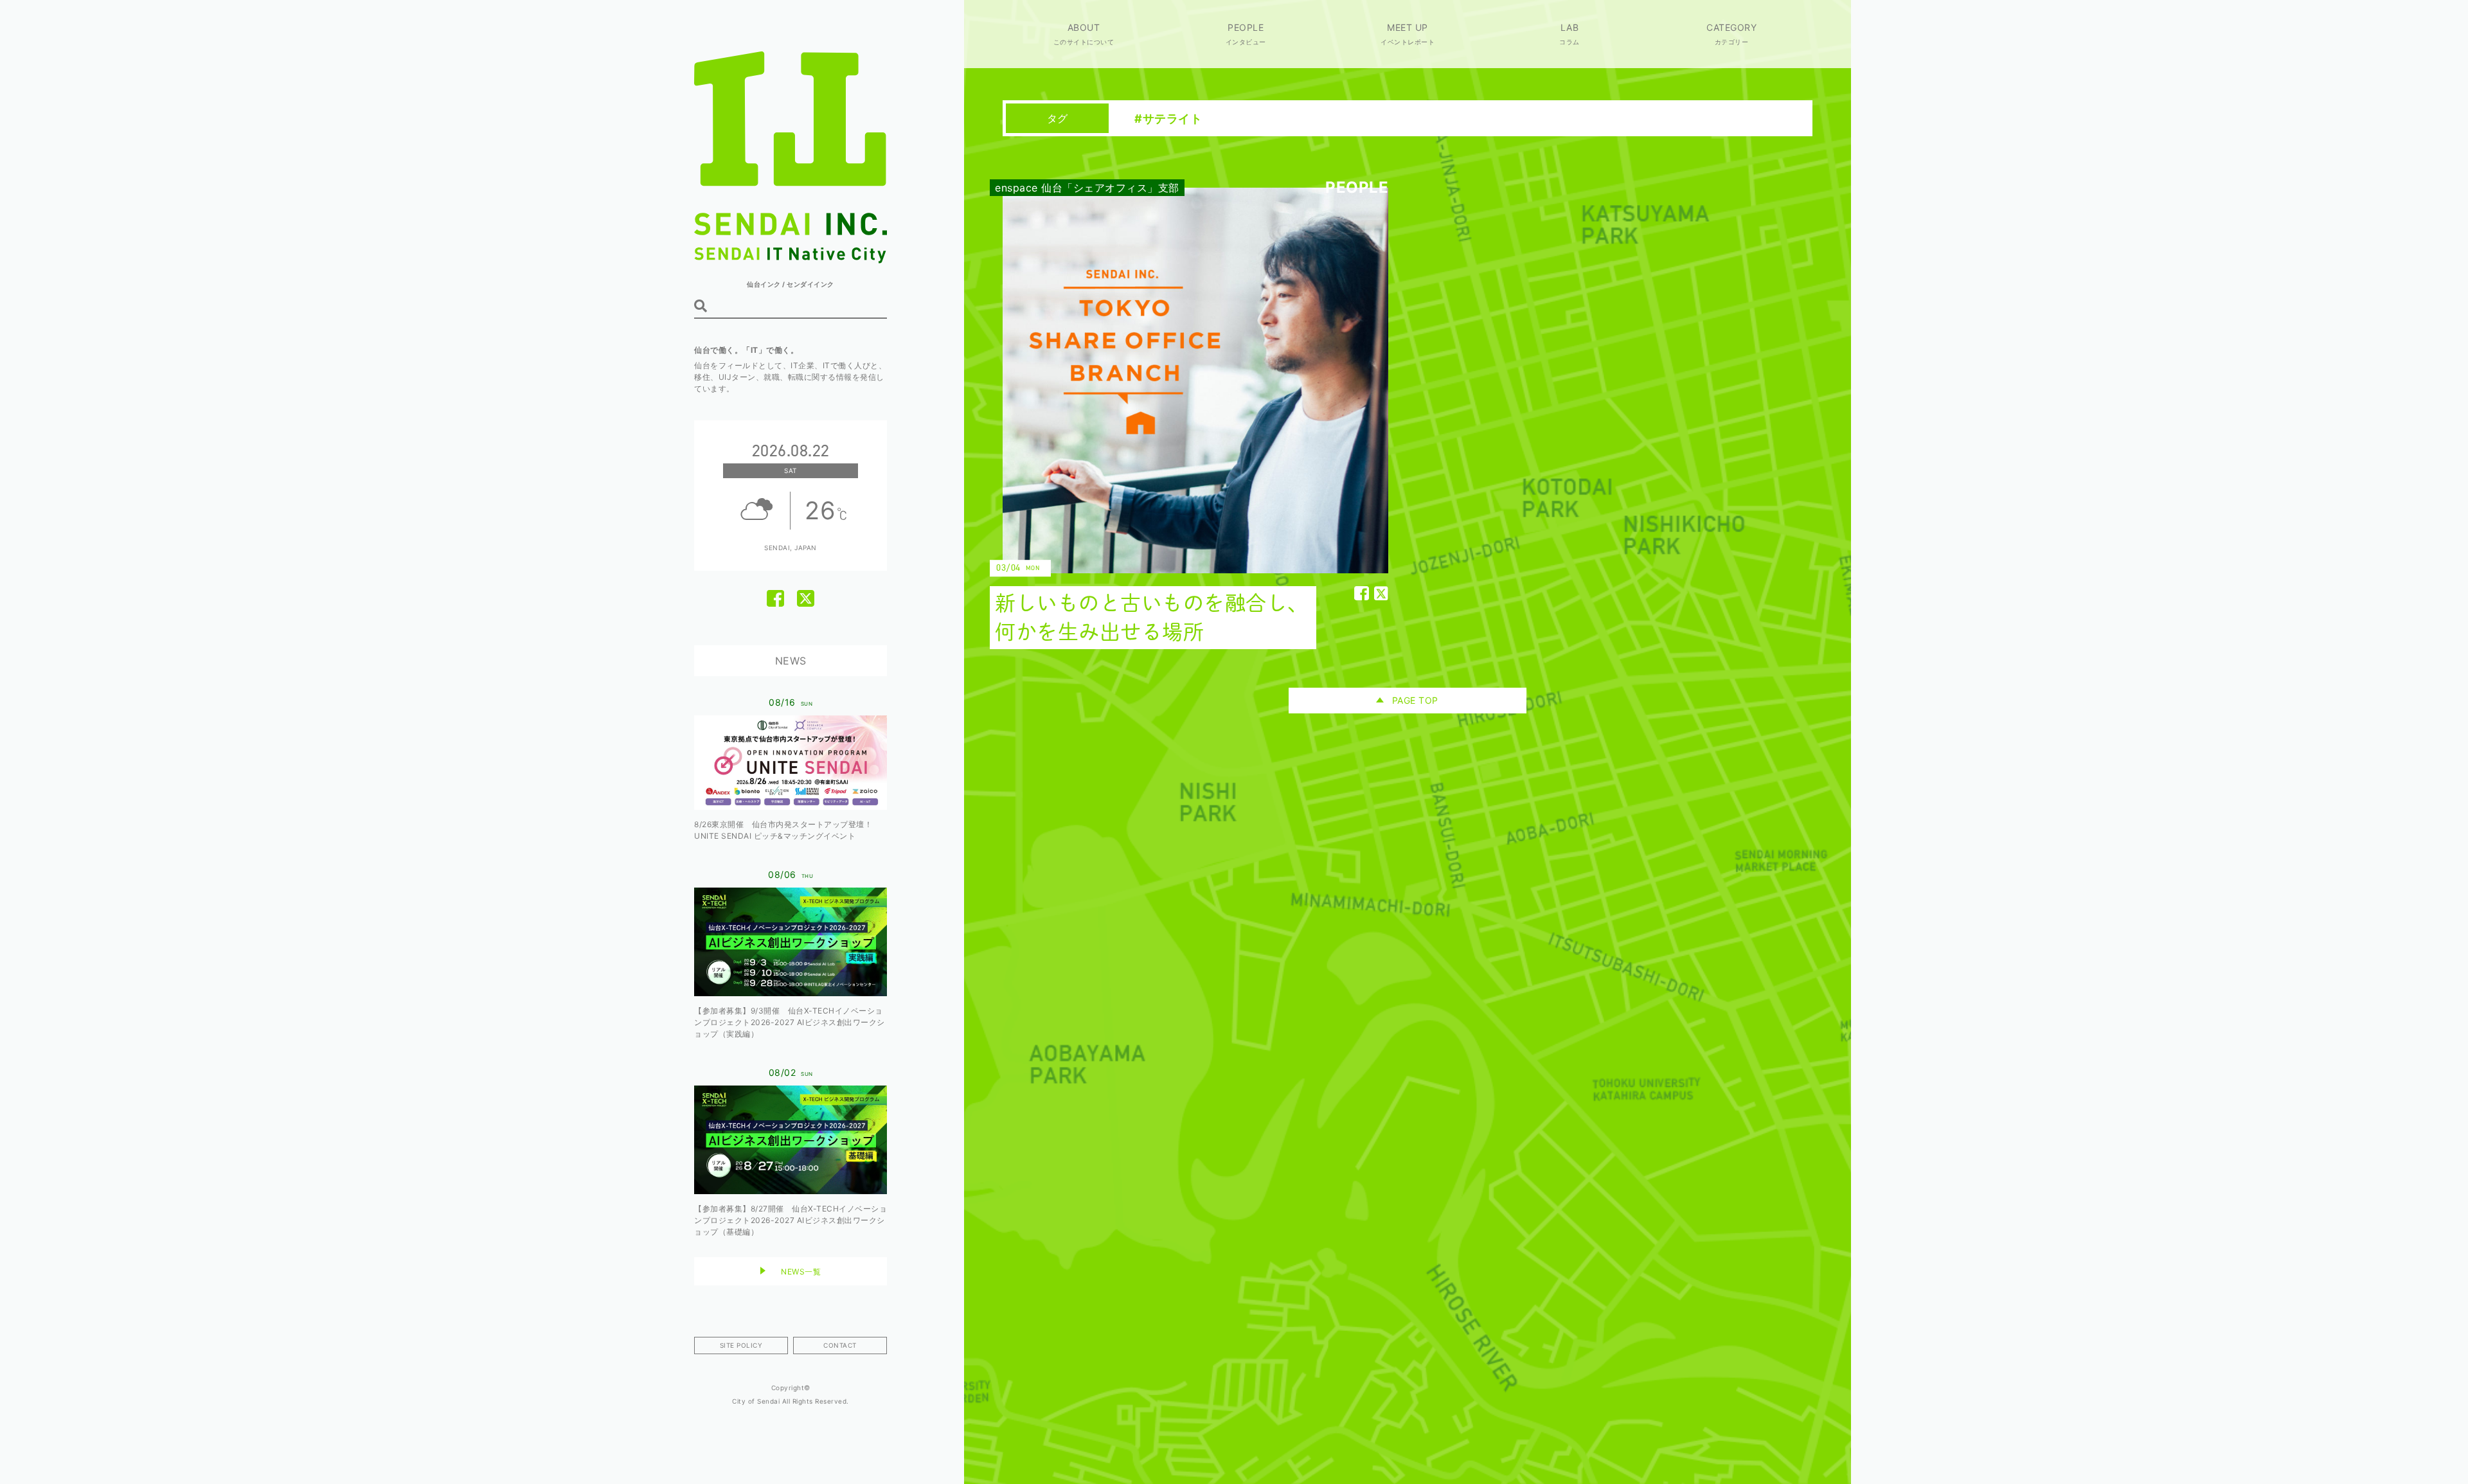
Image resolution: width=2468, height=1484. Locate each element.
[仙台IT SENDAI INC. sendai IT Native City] (791, 260)
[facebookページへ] (775, 599)
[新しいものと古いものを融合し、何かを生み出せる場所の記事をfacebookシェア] (1361, 593)
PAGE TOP (1415, 700)
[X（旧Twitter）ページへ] (806, 599)
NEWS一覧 (801, 1272)
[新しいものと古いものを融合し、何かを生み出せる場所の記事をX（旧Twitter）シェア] (1381, 593)
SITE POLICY (741, 1345)
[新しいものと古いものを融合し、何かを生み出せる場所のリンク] (1186, 418)
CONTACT (840, 1345)
